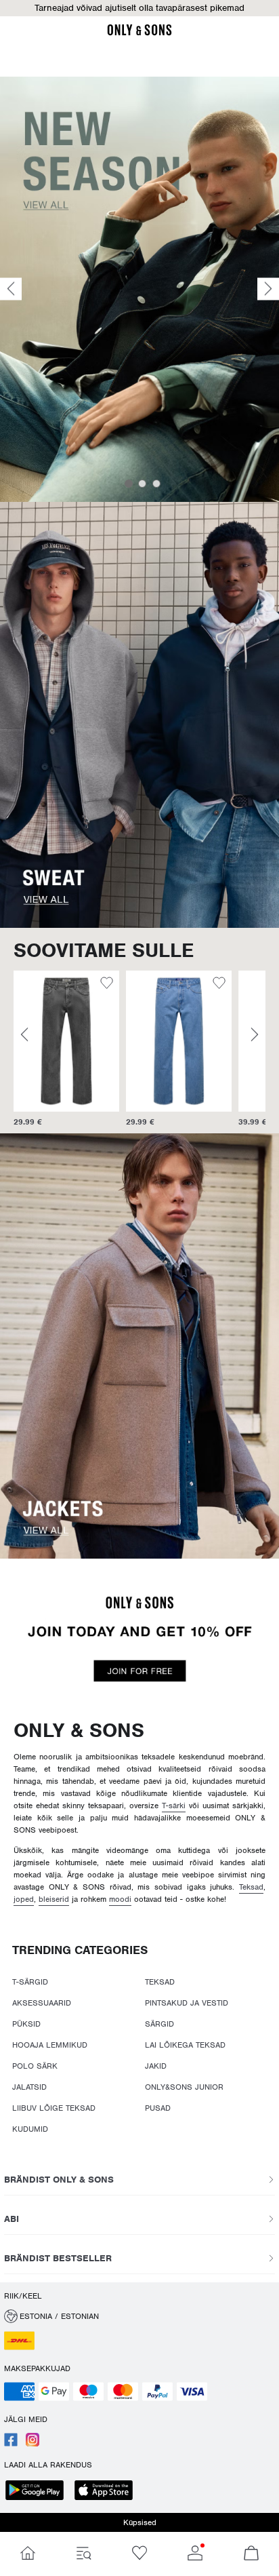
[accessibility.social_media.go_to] (11, 2444)
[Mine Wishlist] (139, 2554)
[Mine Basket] (251, 2554)
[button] (139, 8)
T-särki (174, 1806)
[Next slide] (268, 289)
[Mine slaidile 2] (142, 484)
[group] (66, 1049)
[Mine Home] (28, 2554)
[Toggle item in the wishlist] (107, 985)
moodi (120, 1899)
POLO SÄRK (35, 2066)
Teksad (251, 1887)
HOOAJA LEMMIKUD (50, 2045)
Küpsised (140, 2522)
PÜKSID (26, 2024)
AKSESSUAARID (42, 2003)
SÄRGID (159, 2024)
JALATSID (29, 2087)
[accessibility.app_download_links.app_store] (108, 2492)
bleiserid (54, 1899)
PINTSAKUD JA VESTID (187, 2003)
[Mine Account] (195, 2554)
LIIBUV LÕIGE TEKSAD (54, 2108)
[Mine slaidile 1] (129, 484)
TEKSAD (160, 1982)
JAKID (156, 2066)
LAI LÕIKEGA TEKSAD (185, 2045)
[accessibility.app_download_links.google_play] (39, 2492)
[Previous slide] (11, 289)
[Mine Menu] (83, 2554)
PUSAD (158, 2108)
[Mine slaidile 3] (156, 484)
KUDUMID (30, 2129)
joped (24, 1899)
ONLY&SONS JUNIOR (184, 2087)
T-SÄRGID (30, 1982)
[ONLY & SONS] (139, 33)
